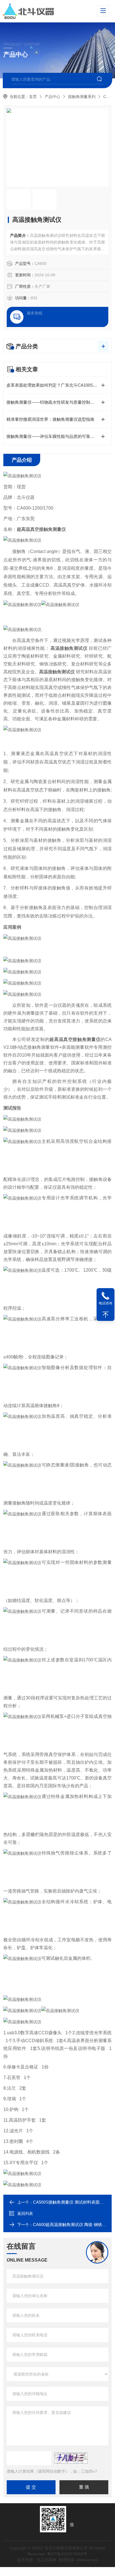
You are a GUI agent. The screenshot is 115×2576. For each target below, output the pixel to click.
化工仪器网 (47, 2560)
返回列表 (25, 2213)
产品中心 (52, 97)
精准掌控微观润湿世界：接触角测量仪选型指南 (50, 419)
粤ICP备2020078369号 (67, 2554)
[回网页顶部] (106, 1315)
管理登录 (66, 2560)
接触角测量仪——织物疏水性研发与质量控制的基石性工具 (57, 402)
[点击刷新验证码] (71, 2458)
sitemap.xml (87, 2560)
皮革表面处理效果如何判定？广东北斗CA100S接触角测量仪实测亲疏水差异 (57, 385)
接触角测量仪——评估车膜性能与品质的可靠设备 (52, 436)
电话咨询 (106, 1303)
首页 (33, 97)
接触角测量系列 (82, 97)
